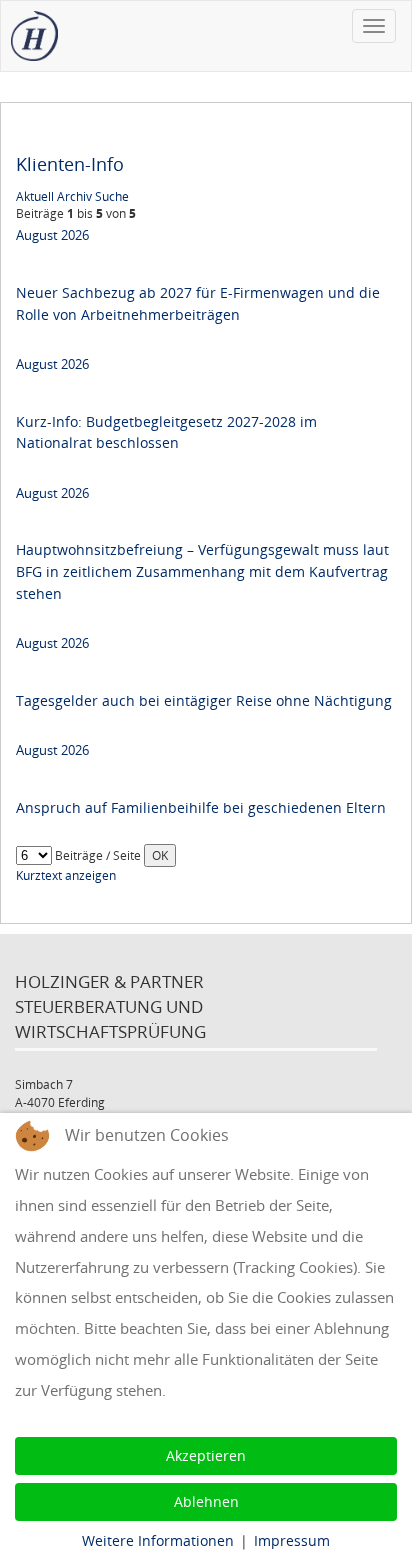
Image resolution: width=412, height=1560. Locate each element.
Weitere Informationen (158, 1540)
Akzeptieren (206, 1455)
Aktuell (35, 196)
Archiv (74, 196)
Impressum (292, 1540)
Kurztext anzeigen (66, 875)
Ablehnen (206, 1501)
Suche (112, 196)
